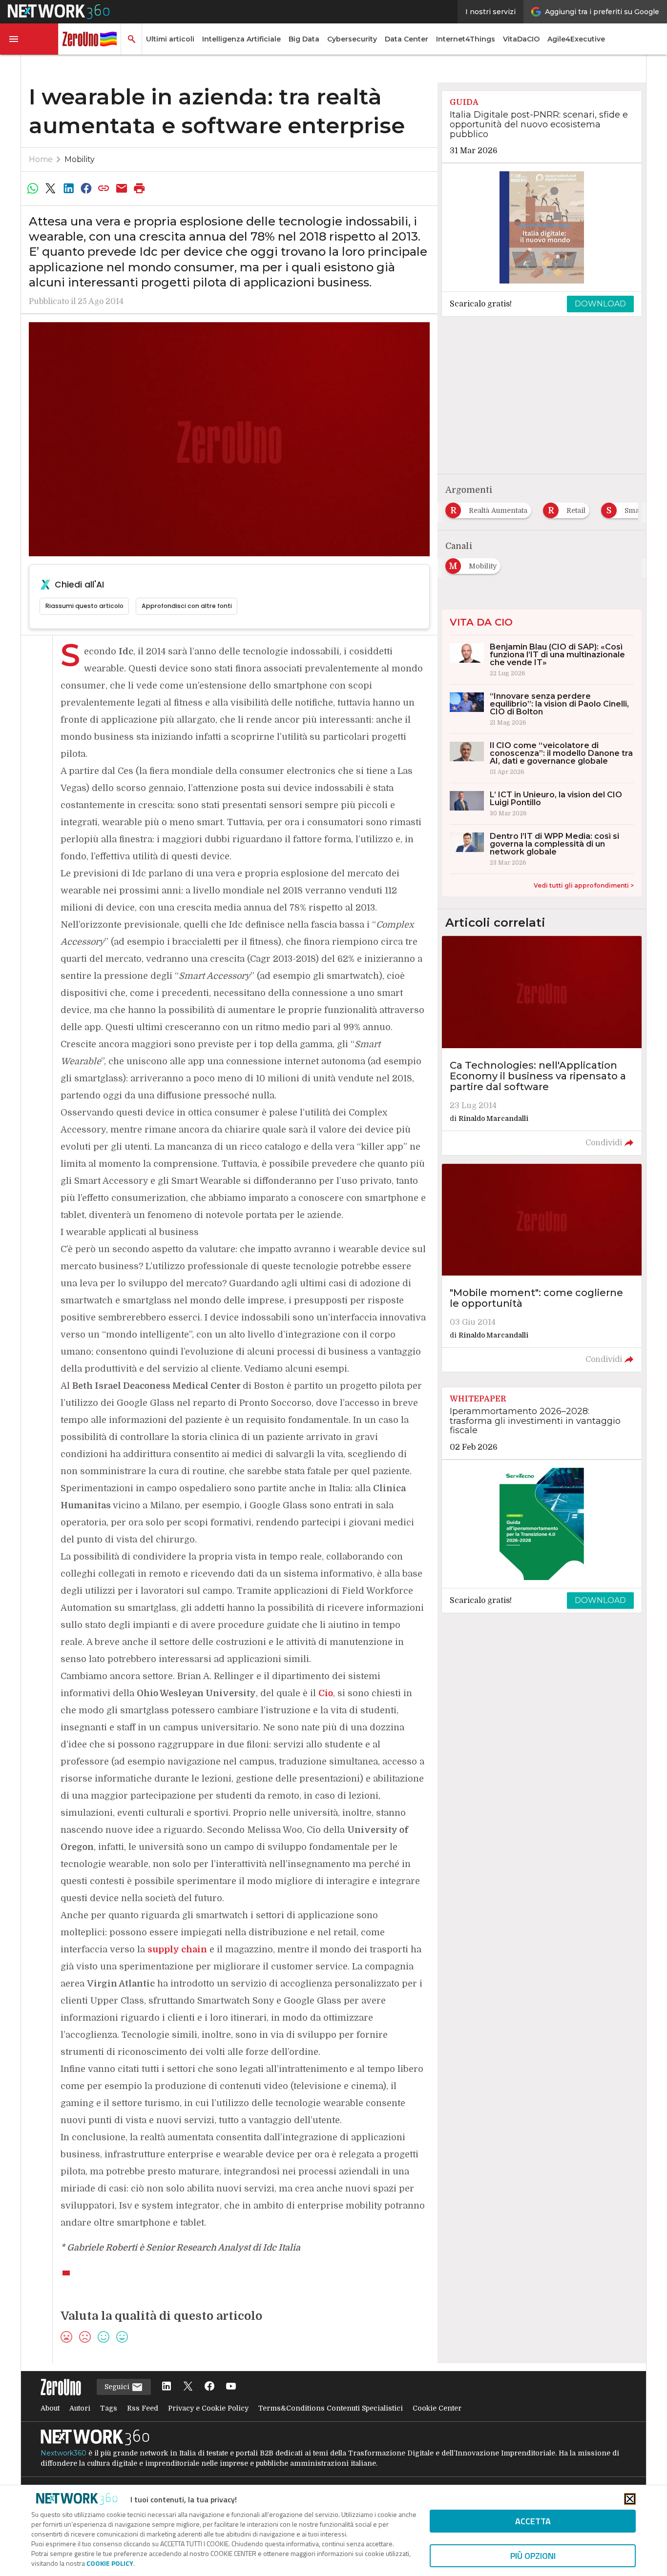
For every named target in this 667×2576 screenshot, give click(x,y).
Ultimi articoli (170, 39)
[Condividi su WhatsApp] (33, 188)
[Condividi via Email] (122, 188)
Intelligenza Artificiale (241, 39)
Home (41, 159)
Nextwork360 (63, 2453)
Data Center (406, 39)
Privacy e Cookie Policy (208, 2408)
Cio (326, 1693)
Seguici (118, 2387)
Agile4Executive (576, 39)
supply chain (177, 1949)
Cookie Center (437, 2408)
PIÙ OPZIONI (533, 2556)
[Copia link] (104, 188)
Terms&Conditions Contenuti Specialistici (331, 2408)
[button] (29, 39)
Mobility (80, 159)
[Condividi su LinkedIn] (68, 188)
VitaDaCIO (521, 39)
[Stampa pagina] (140, 188)
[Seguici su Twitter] (188, 2387)
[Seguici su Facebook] (209, 2387)
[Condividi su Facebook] (86, 188)
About (50, 2408)
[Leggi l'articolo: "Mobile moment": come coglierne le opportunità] (542, 1268)
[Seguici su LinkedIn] (167, 2387)
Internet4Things (466, 39)
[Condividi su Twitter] (50, 188)
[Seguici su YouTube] (231, 2387)
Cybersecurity (352, 39)
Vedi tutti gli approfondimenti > (584, 885)
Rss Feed (143, 2408)
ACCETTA (533, 2521)
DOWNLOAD (600, 304)
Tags (109, 2408)
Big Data (304, 39)
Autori (80, 2408)
